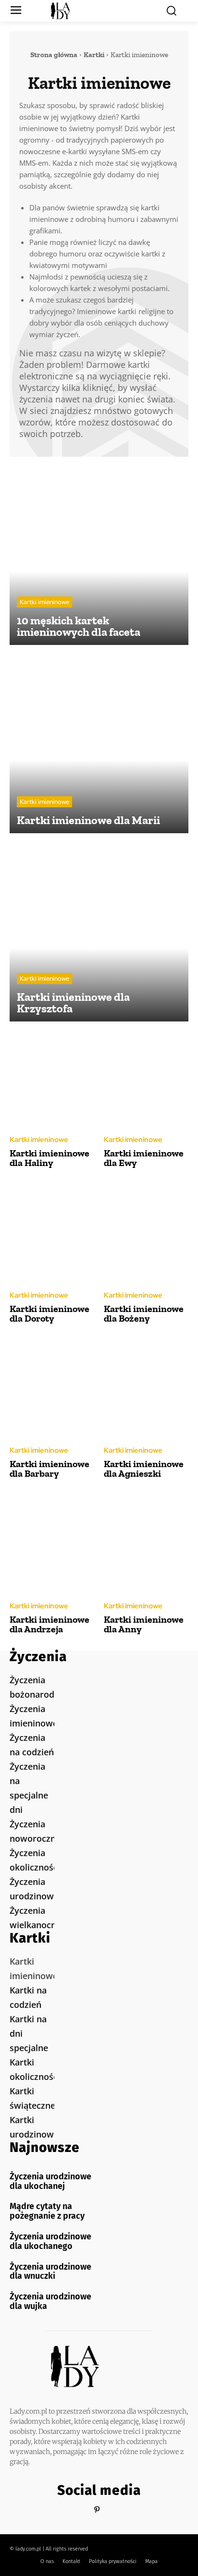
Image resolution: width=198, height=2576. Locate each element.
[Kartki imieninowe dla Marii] (99, 744)
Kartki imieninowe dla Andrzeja (49, 1624)
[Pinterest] (97, 2510)
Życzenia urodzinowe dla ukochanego (50, 2241)
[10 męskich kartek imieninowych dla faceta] (99, 556)
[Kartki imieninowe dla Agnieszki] (146, 1389)
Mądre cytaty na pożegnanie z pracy (47, 2211)
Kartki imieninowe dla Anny (144, 1624)
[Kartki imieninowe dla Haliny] (52, 1078)
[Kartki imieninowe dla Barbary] (52, 1389)
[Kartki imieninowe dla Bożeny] (146, 1233)
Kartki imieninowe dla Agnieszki (144, 1469)
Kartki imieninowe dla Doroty (49, 1313)
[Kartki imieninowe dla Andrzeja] (52, 1544)
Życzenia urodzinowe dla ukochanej (50, 2181)
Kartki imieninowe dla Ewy (144, 1158)
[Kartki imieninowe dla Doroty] (52, 1233)
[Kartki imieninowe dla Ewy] (146, 1078)
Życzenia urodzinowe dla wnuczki (50, 2272)
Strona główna (54, 55)
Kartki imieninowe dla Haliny (49, 1158)
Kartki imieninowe (44, 602)
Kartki (94, 55)
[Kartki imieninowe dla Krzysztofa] (99, 932)
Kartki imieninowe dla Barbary (49, 1469)
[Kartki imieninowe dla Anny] (146, 1544)
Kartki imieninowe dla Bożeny (144, 1313)
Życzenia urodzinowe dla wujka (50, 2301)
